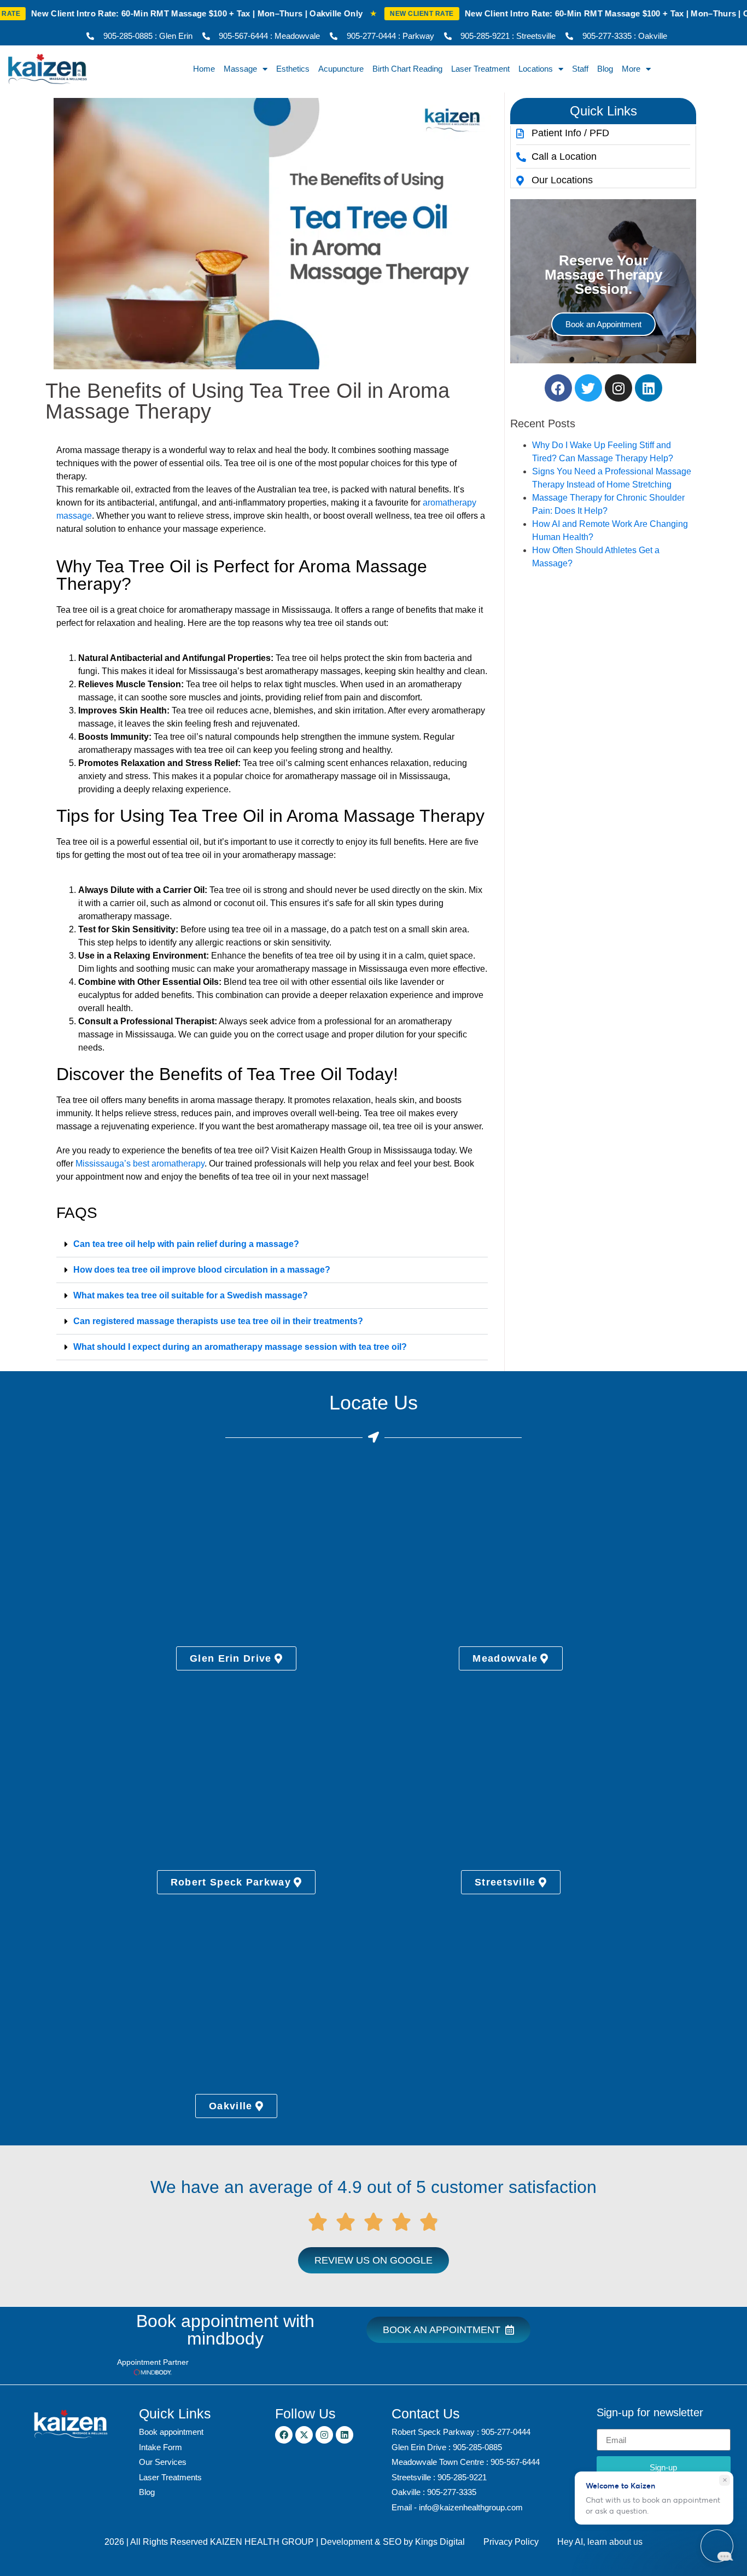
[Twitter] (588, 388)
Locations (536, 69)
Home (204, 69)
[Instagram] (618, 388)
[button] (272, 1245)
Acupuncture (341, 69)
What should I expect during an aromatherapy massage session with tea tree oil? (240, 1347)
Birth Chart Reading (407, 69)
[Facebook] (558, 388)
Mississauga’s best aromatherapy (140, 1164)
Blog (605, 69)
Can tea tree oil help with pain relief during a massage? (186, 1244)
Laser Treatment (480, 69)
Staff (580, 69)
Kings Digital (440, 2542)
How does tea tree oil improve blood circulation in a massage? (202, 1270)
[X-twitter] (304, 2435)
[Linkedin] (649, 388)
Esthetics (293, 69)
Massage (240, 69)
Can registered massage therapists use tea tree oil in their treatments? (218, 1321)
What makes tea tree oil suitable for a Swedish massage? (191, 1295)
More (631, 69)
